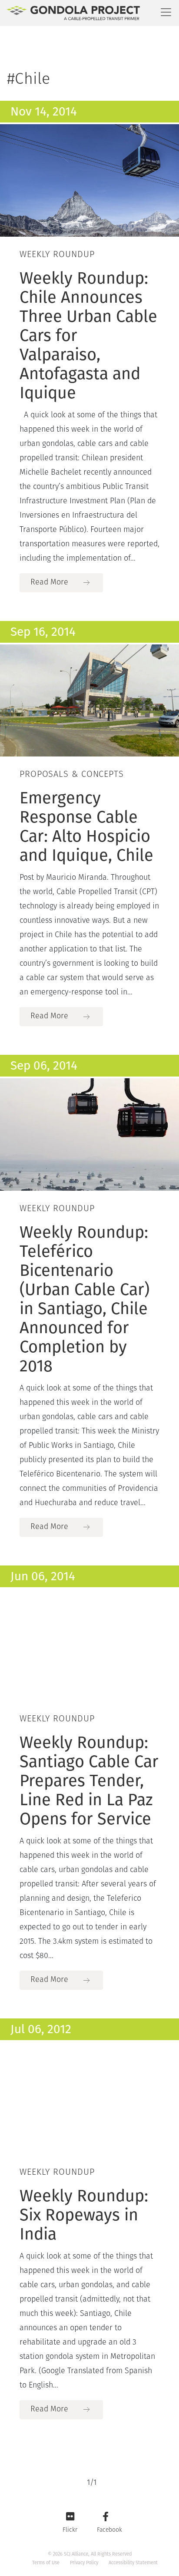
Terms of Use (46, 2563)
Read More (49, 583)
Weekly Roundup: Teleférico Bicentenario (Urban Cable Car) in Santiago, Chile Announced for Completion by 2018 (85, 1299)
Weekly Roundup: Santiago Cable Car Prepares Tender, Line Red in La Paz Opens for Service (89, 1780)
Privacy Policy (84, 2563)
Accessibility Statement (133, 2563)
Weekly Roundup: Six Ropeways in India (84, 2215)
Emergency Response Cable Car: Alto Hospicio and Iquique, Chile (86, 826)
